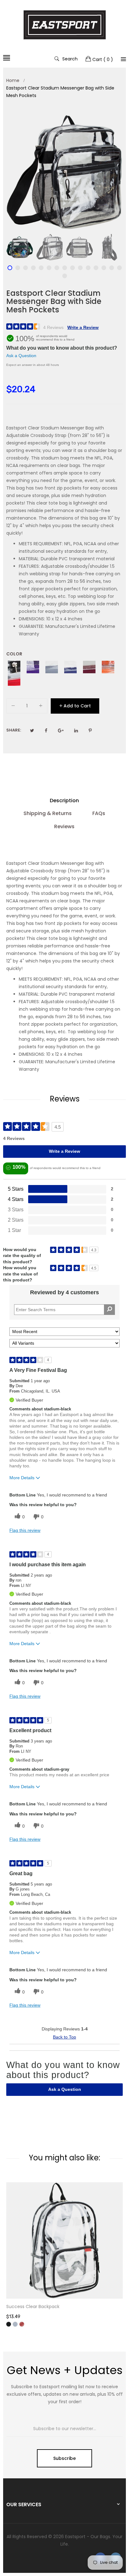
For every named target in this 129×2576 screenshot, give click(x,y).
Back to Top (64, 2037)
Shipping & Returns (48, 813)
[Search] (123, 59)
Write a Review (83, 327)
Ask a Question (21, 356)
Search (70, 59)
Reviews (64, 826)
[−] (13, 707)
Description (64, 801)
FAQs (99, 813)
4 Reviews (53, 327)
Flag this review (25, 1530)
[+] (41, 707)
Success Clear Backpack (33, 2307)
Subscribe (64, 2458)
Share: (14, 730)
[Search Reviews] (109, 1310)
